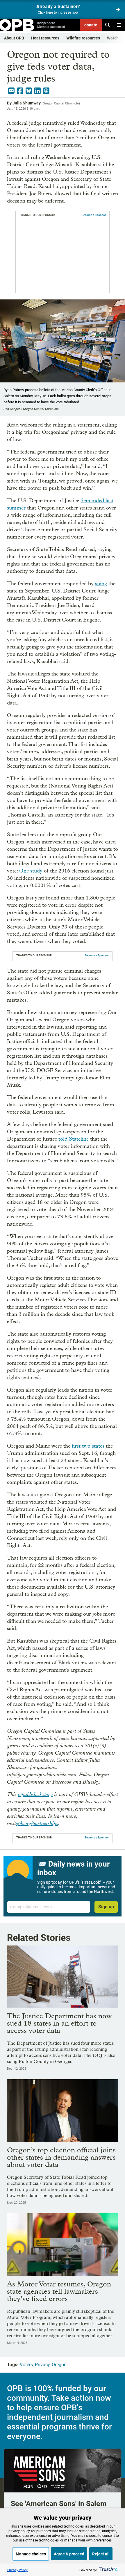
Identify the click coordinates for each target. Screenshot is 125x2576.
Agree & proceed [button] (69, 2554)
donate (91, 25)
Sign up (106, 1907)
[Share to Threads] (46, 91)
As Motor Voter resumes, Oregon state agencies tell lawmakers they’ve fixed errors (59, 2291)
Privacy (42, 2365)
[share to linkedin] (37, 91)
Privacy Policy (17, 2570)
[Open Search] (108, 25)
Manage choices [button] (31, 2554)
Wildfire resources (83, 38)
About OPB (14, 38)
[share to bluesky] (29, 91)
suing (101, 584)
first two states (88, 1446)
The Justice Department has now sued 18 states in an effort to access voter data (59, 2023)
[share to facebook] (20, 91)
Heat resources (45, 38)
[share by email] (11, 91)
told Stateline (74, 1139)
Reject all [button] (101, 2554)
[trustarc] (108, 2570)
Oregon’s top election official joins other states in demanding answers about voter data (61, 2157)
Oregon (59, 2365)
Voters (26, 2365)
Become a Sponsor (94, 215)
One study (31, 871)
